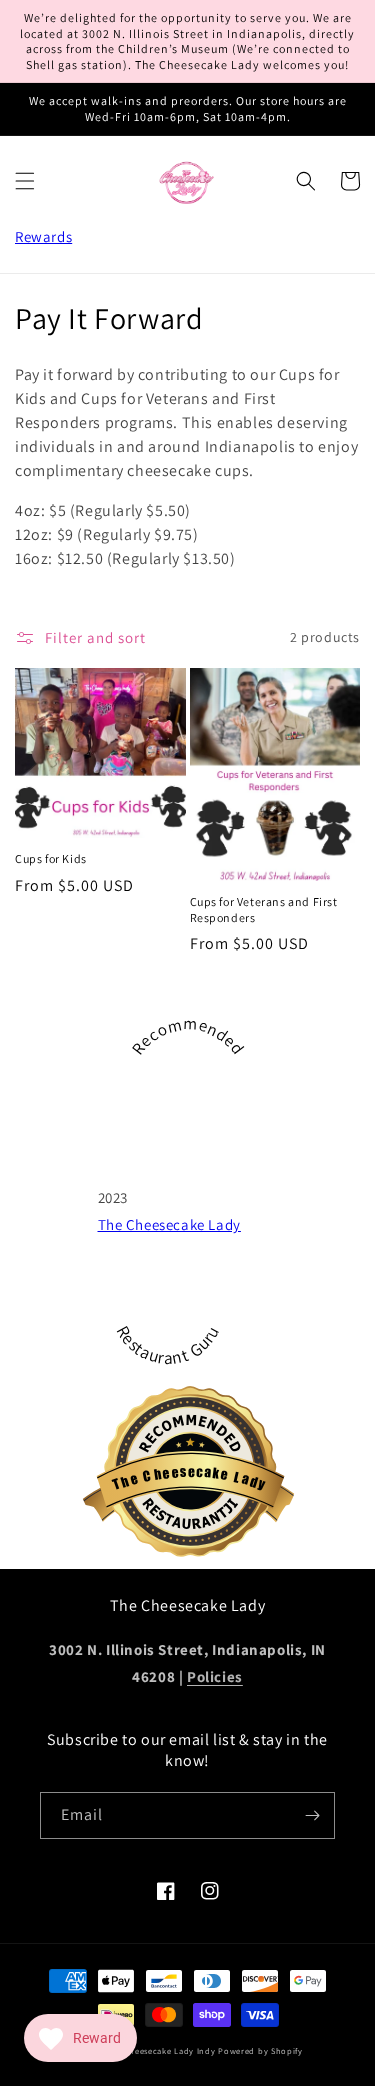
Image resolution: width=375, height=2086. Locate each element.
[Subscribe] (312, 1815)
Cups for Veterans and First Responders (264, 909)
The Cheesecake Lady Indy (161, 2050)
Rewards (43, 236)
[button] (25, 181)
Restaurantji (203, 1499)
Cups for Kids (51, 858)
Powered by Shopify (260, 2050)
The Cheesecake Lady (169, 1224)
